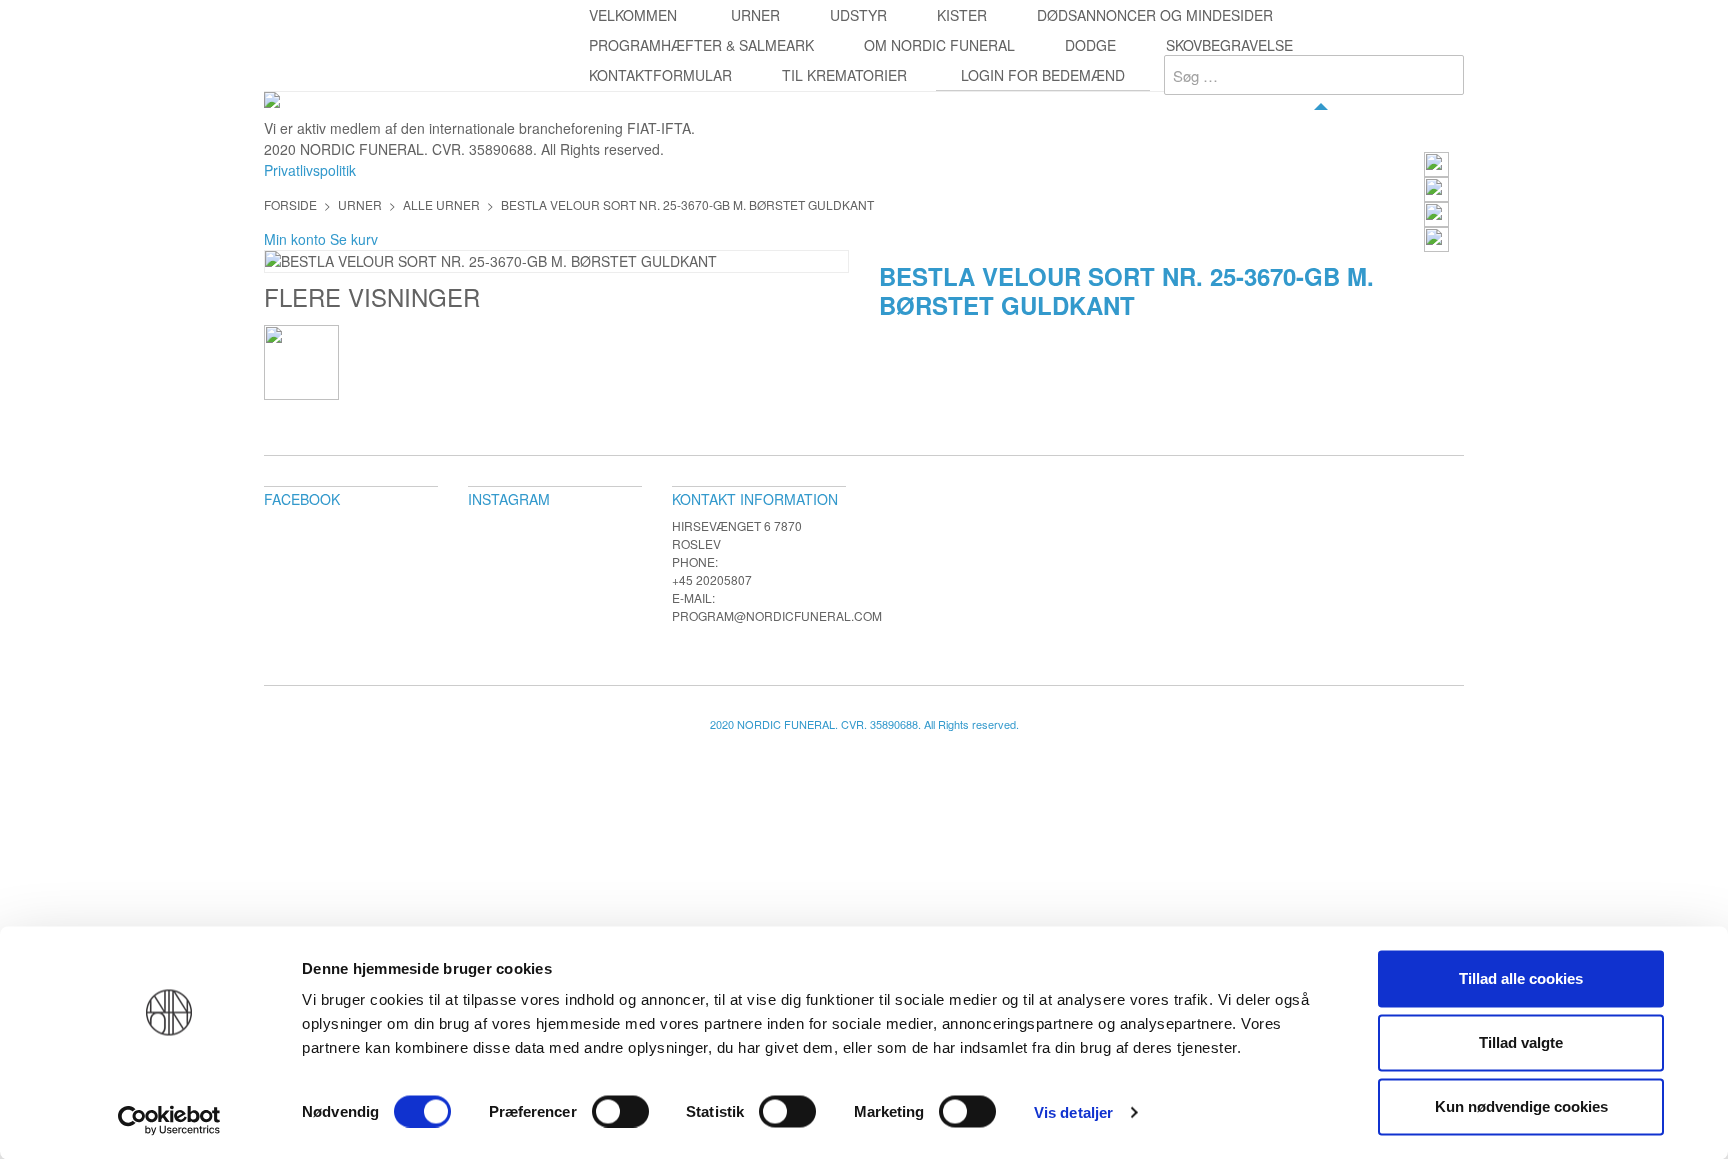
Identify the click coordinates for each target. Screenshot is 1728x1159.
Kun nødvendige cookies (1521, 1106)
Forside (290, 204)
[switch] (620, 1111)
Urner (755, 15)
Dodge (1090, 45)
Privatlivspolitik (310, 170)
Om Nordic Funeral (939, 45)
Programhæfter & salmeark (701, 45)
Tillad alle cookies (1521, 978)
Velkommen (633, 15)
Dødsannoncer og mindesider (1155, 15)
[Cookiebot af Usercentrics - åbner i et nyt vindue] (169, 1120)
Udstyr (858, 15)
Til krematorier (844, 75)
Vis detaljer (1073, 1111)
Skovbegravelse (1229, 45)
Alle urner (441, 204)
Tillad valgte (1521, 1042)
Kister (962, 15)
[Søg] (1444, 75)
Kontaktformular (660, 75)
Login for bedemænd (1043, 75)
